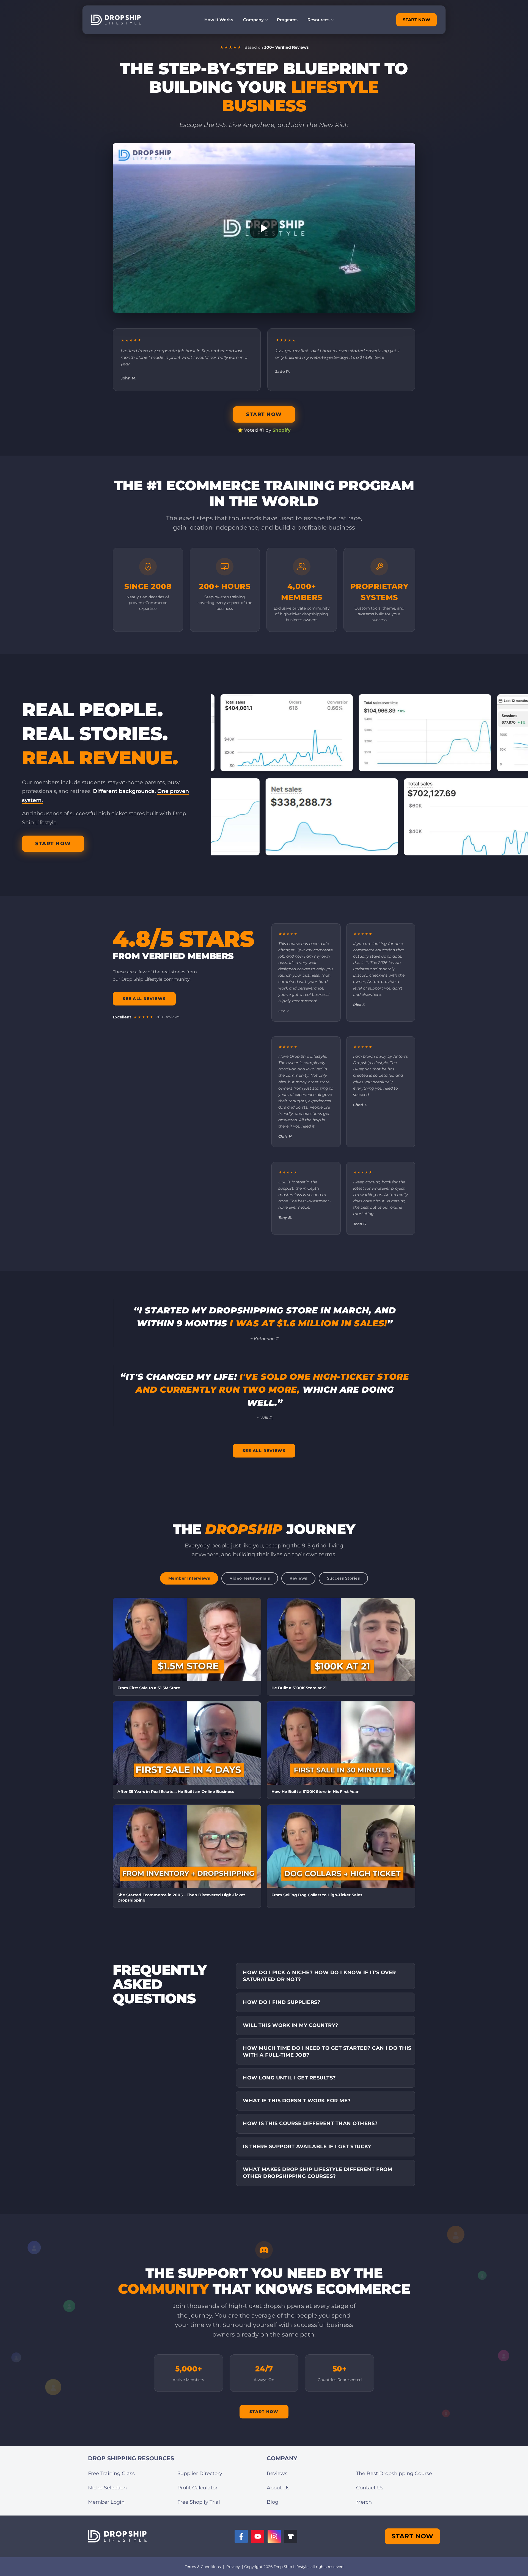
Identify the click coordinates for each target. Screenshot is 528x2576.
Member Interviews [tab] (189, 1578)
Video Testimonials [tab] (250, 1578)
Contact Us (370, 2488)
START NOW (417, 20)
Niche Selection (107, 2488)
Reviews (277, 2473)
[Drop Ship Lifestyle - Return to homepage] (116, 20)
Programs (287, 20)
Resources (318, 20)
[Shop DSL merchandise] (291, 2536)
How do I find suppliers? (282, 2002)
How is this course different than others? (310, 2123)
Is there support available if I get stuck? (307, 2147)
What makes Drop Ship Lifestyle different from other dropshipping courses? (318, 2173)
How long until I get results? (289, 2078)
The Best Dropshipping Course (394, 2473)
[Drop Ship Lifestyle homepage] (117, 2537)
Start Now (264, 2412)
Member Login (106, 2502)
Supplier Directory (200, 2473)
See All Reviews (144, 999)
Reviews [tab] (298, 1578)
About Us (278, 2488)
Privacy (233, 2567)
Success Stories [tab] (343, 1578)
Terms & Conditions (203, 2567)
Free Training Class (111, 2473)
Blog (273, 2502)
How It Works (219, 20)
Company (253, 20)
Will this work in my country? (291, 2025)
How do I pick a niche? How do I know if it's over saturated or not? (319, 1976)
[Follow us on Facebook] (241, 2536)
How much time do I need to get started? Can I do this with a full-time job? (327, 2052)
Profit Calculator (197, 2488)
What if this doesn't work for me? (297, 2101)
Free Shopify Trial (199, 2502)
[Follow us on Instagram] (274, 2536)
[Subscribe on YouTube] (258, 2536)
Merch (364, 2502)
